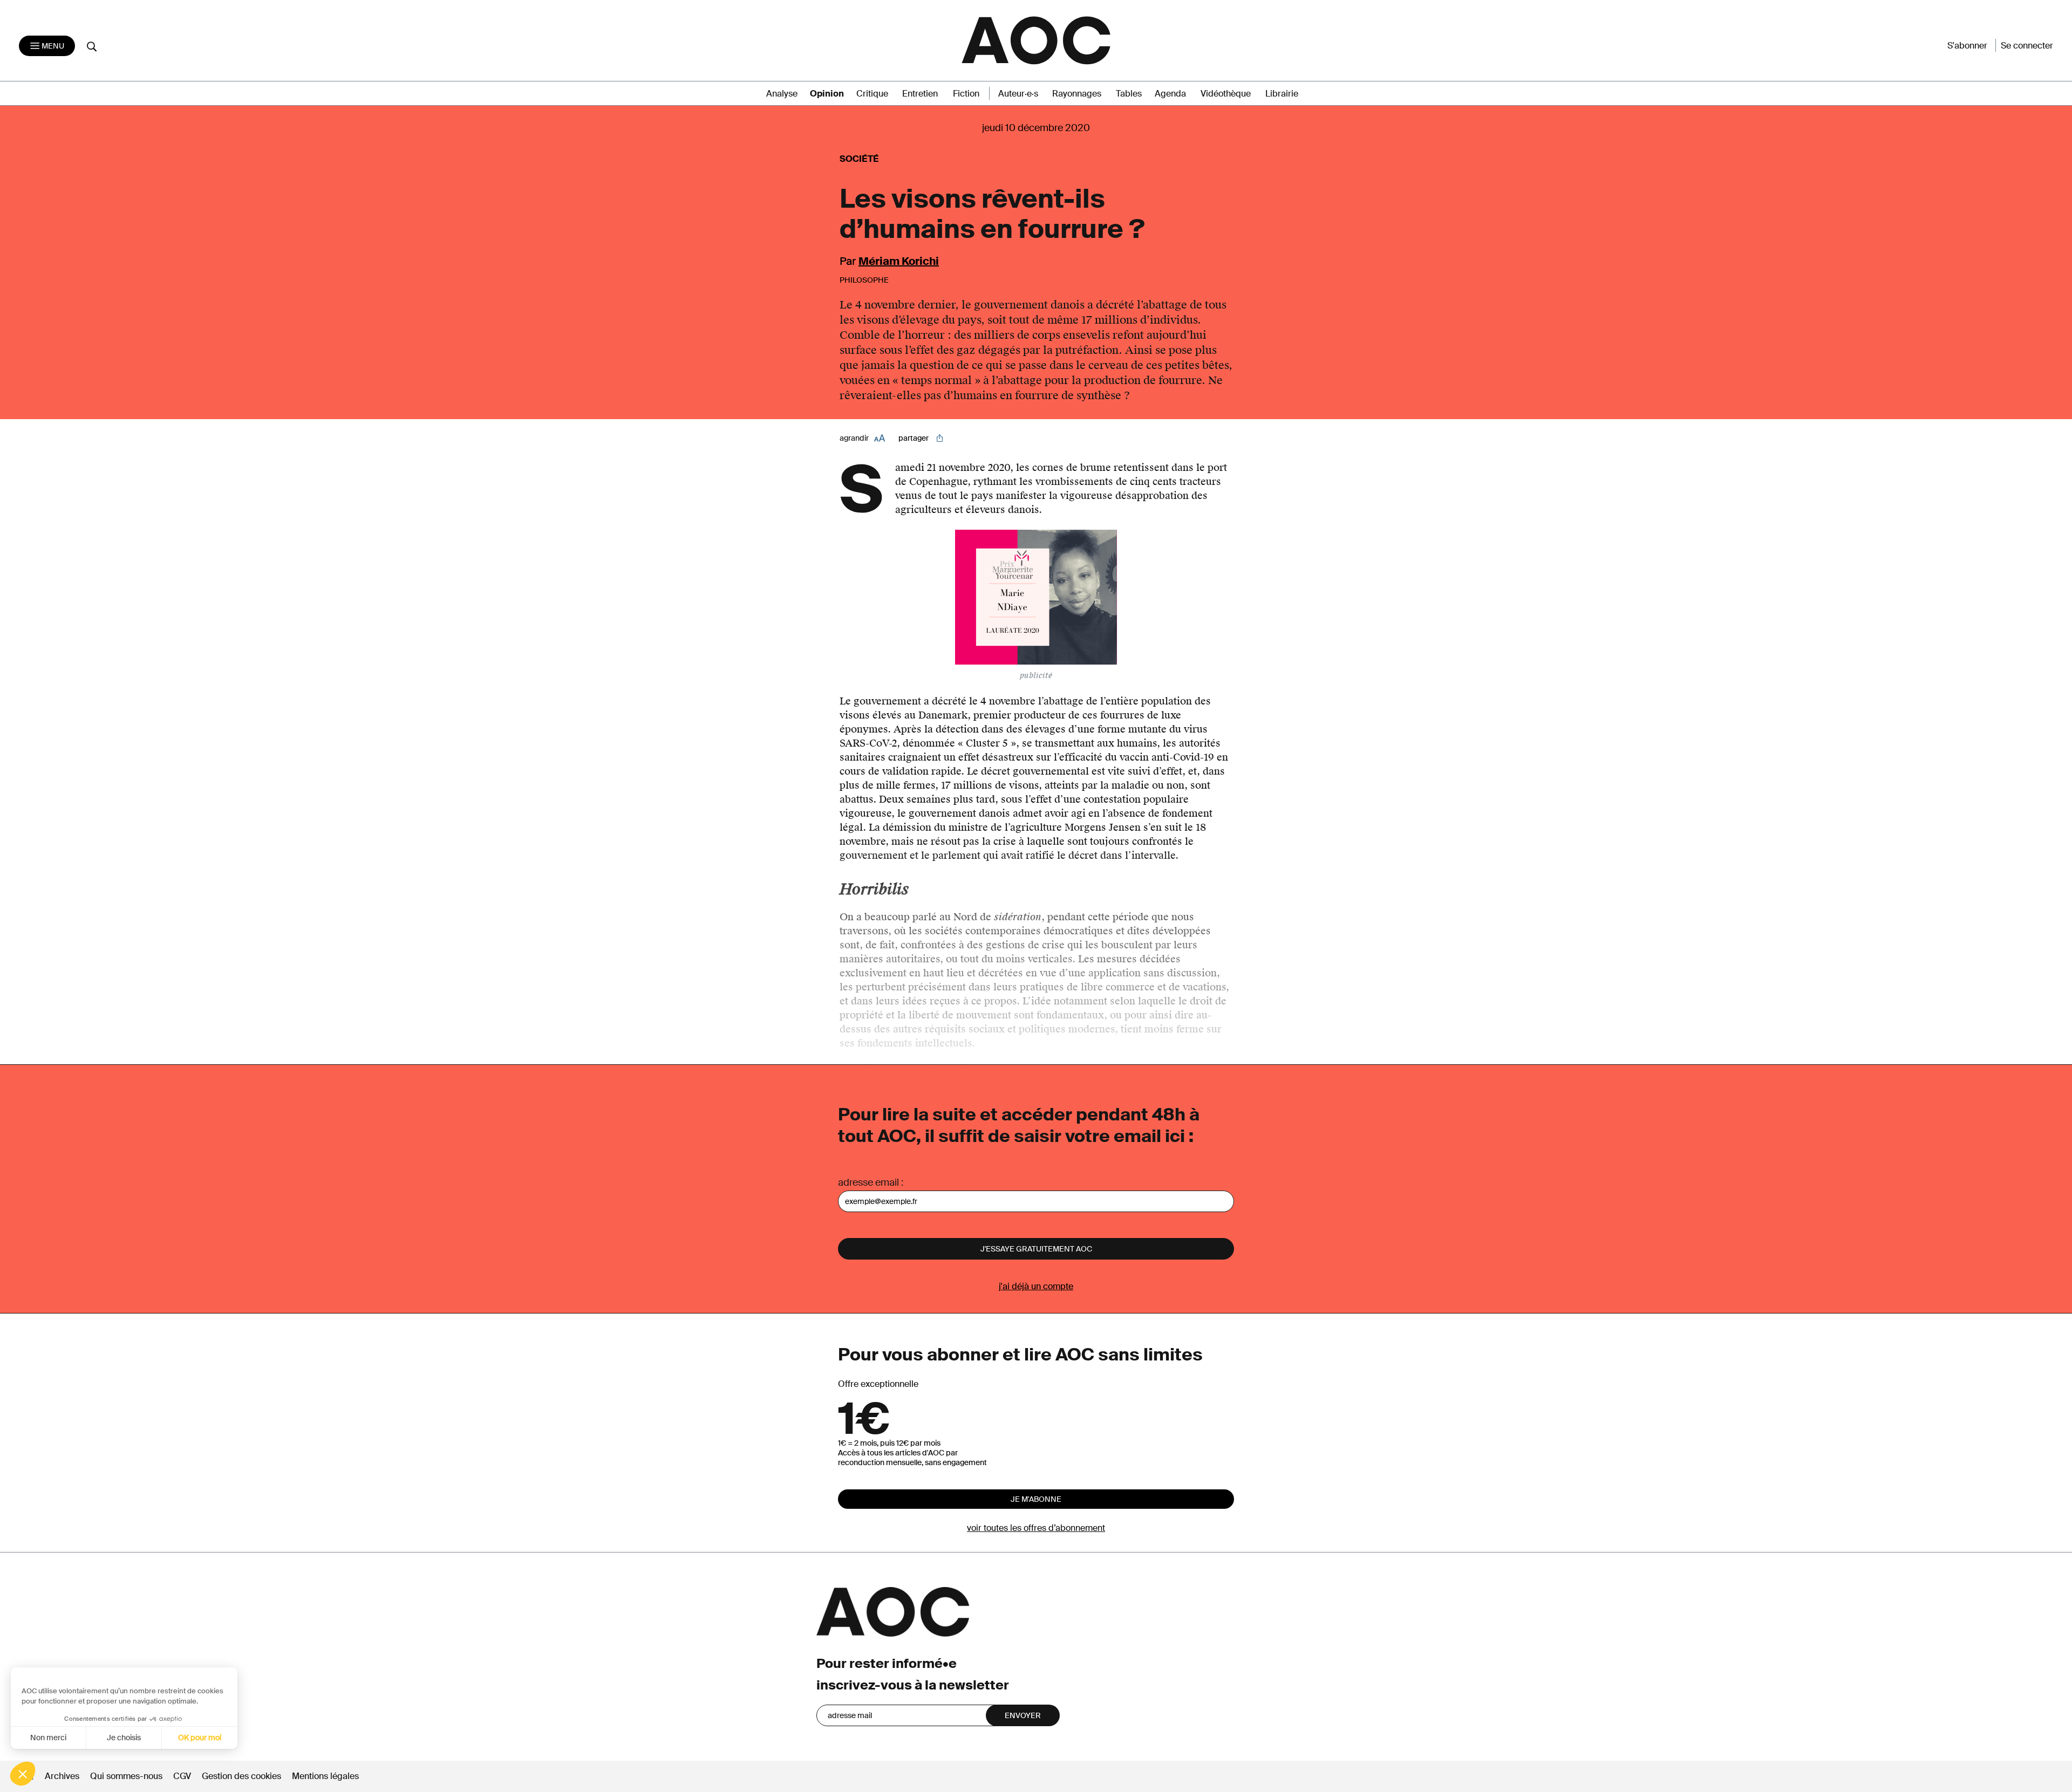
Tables (1129, 94)
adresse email (868, 1182)
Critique (872, 94)
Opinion (827, 94)
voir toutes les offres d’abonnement (1036, 1528)
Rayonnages (1077, 94)
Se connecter (2027, 46)
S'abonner (1967, 46)
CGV (182, 1776)
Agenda (1170, 94)
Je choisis (124, 1738)
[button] (23, 1774)
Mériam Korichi (899, 261)
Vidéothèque (1226, 94)
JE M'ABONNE (1036, 1499)
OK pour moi (200, 1738)
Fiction (966, 94)
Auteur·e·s (1018, 94)
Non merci (48, 1738)
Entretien (920, 94)
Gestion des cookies (243, 1776)
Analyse (782, 94)
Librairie (1282, 94)
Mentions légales (325, 1776)
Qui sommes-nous (126, 1776)
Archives (62, 1776)
